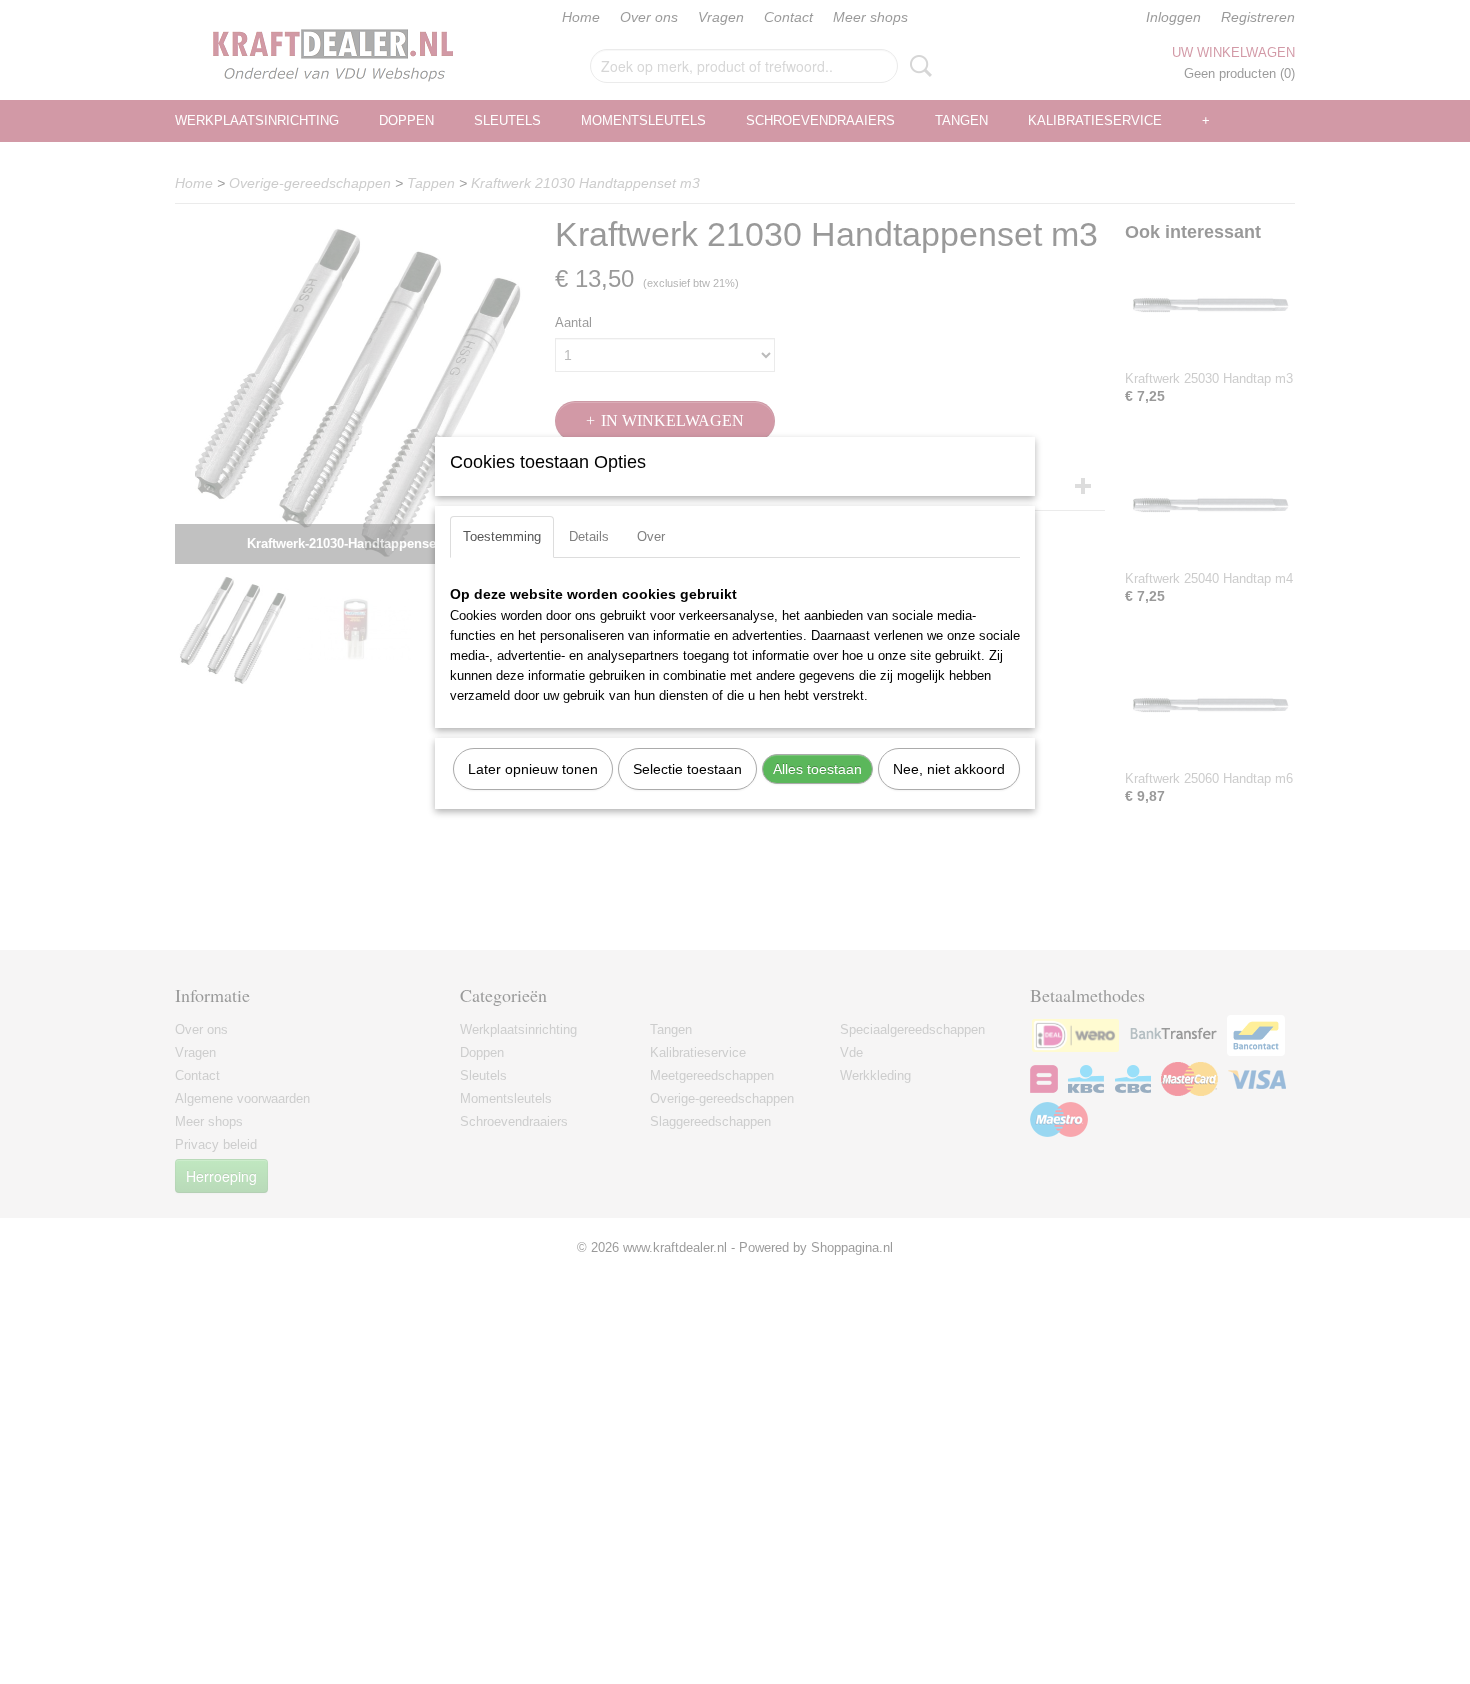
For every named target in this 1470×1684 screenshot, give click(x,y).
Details (589, 536)
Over (651, 536)
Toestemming (502, 536)
